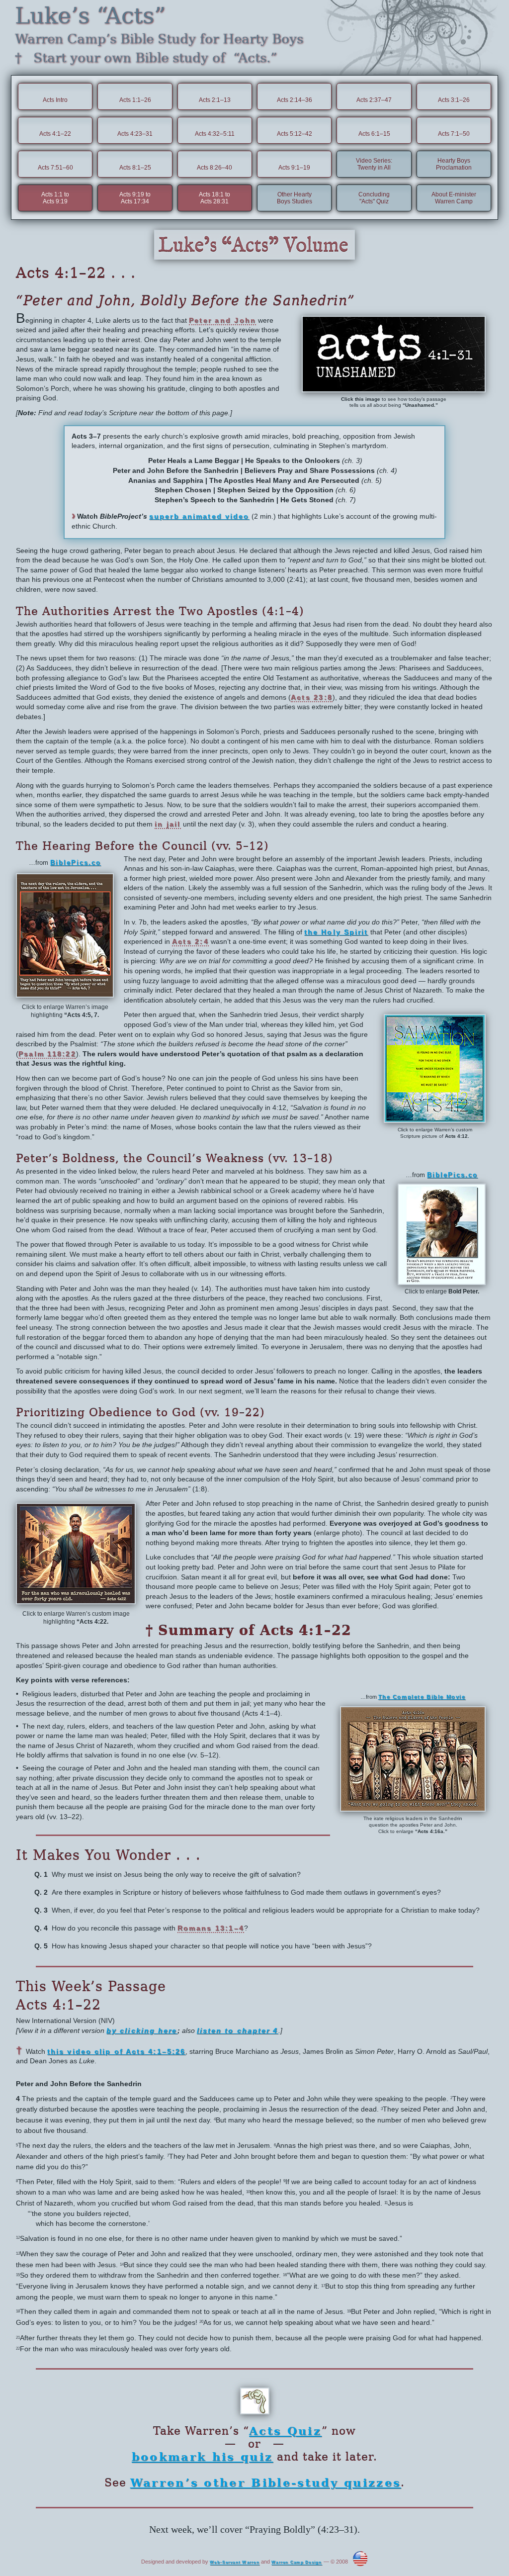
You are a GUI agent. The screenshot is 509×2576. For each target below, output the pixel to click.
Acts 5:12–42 (295, 134)
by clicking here (142, 2030)
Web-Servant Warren (235, 2563)
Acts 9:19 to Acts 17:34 (135, 198)
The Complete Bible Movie (422, 1697)
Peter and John (222, 320)
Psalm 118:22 (47, 1054)
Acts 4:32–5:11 (215, 134)
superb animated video (199, 516)
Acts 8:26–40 (214, 168)
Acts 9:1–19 (294, 168)
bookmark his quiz (202, 2457)
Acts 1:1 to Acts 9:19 (55, 198)
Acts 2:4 (190, 941)
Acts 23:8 (312, 697)
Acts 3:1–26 (454, 100)
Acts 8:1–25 (135, 168)
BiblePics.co (76, 863)
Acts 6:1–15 (374, 134)
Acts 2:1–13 (215, 100)
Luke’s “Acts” (90, 16)
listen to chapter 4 (238, 2030)
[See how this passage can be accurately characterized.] (394, 388)
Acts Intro (55, 100)
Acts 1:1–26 (135, 100)
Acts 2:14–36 (295, 100)
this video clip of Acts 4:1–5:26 (116, 2051)
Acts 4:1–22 (55, 134)
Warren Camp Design (297, 2563)
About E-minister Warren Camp (454, 198)
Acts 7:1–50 (454, 134)
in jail (168, 824)
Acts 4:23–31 (135, 134)
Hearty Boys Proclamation (454, 164)
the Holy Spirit (336, 932)
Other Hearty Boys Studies (295, 198)
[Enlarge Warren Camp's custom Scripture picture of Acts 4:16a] (413, 1808)
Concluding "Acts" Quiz (374, 198)
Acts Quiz (285, 2431)
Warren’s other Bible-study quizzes (266, 2483)
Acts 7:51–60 (55, 168)
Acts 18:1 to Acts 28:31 (214, 198)
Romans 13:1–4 (211, 1928)
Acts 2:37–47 (374, 100)
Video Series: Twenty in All (374, 164)
